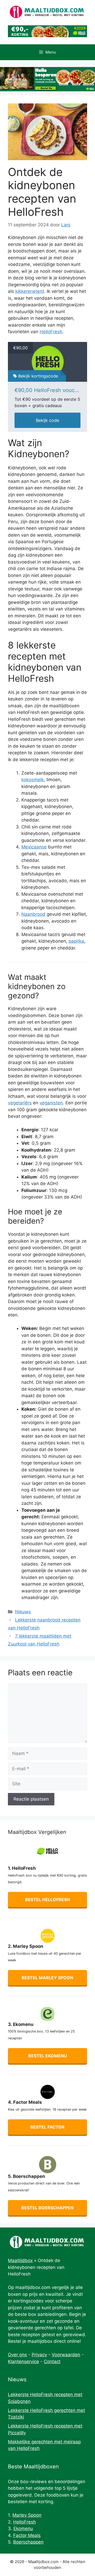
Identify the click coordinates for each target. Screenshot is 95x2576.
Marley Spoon (27, 2515)
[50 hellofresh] (47, 79)
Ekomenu (23, 2529)
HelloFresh (51, 332)
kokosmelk (33, 780)
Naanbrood (33, 914)
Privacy (39, 2355)
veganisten (51, 1103)
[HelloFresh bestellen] (47, 36)
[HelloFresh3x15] (47, 362)
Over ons (17, 2355)
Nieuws (23, 1612)
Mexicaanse (34, 847)
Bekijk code (47, 420)
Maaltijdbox (20, 2260)
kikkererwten (29, 291)
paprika (76, 941)
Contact (52, 2362)
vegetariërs (20, 1103)
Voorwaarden (66, 2355)
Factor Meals (27, 2535)
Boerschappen (28, 2542)
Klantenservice (23, 2362)
